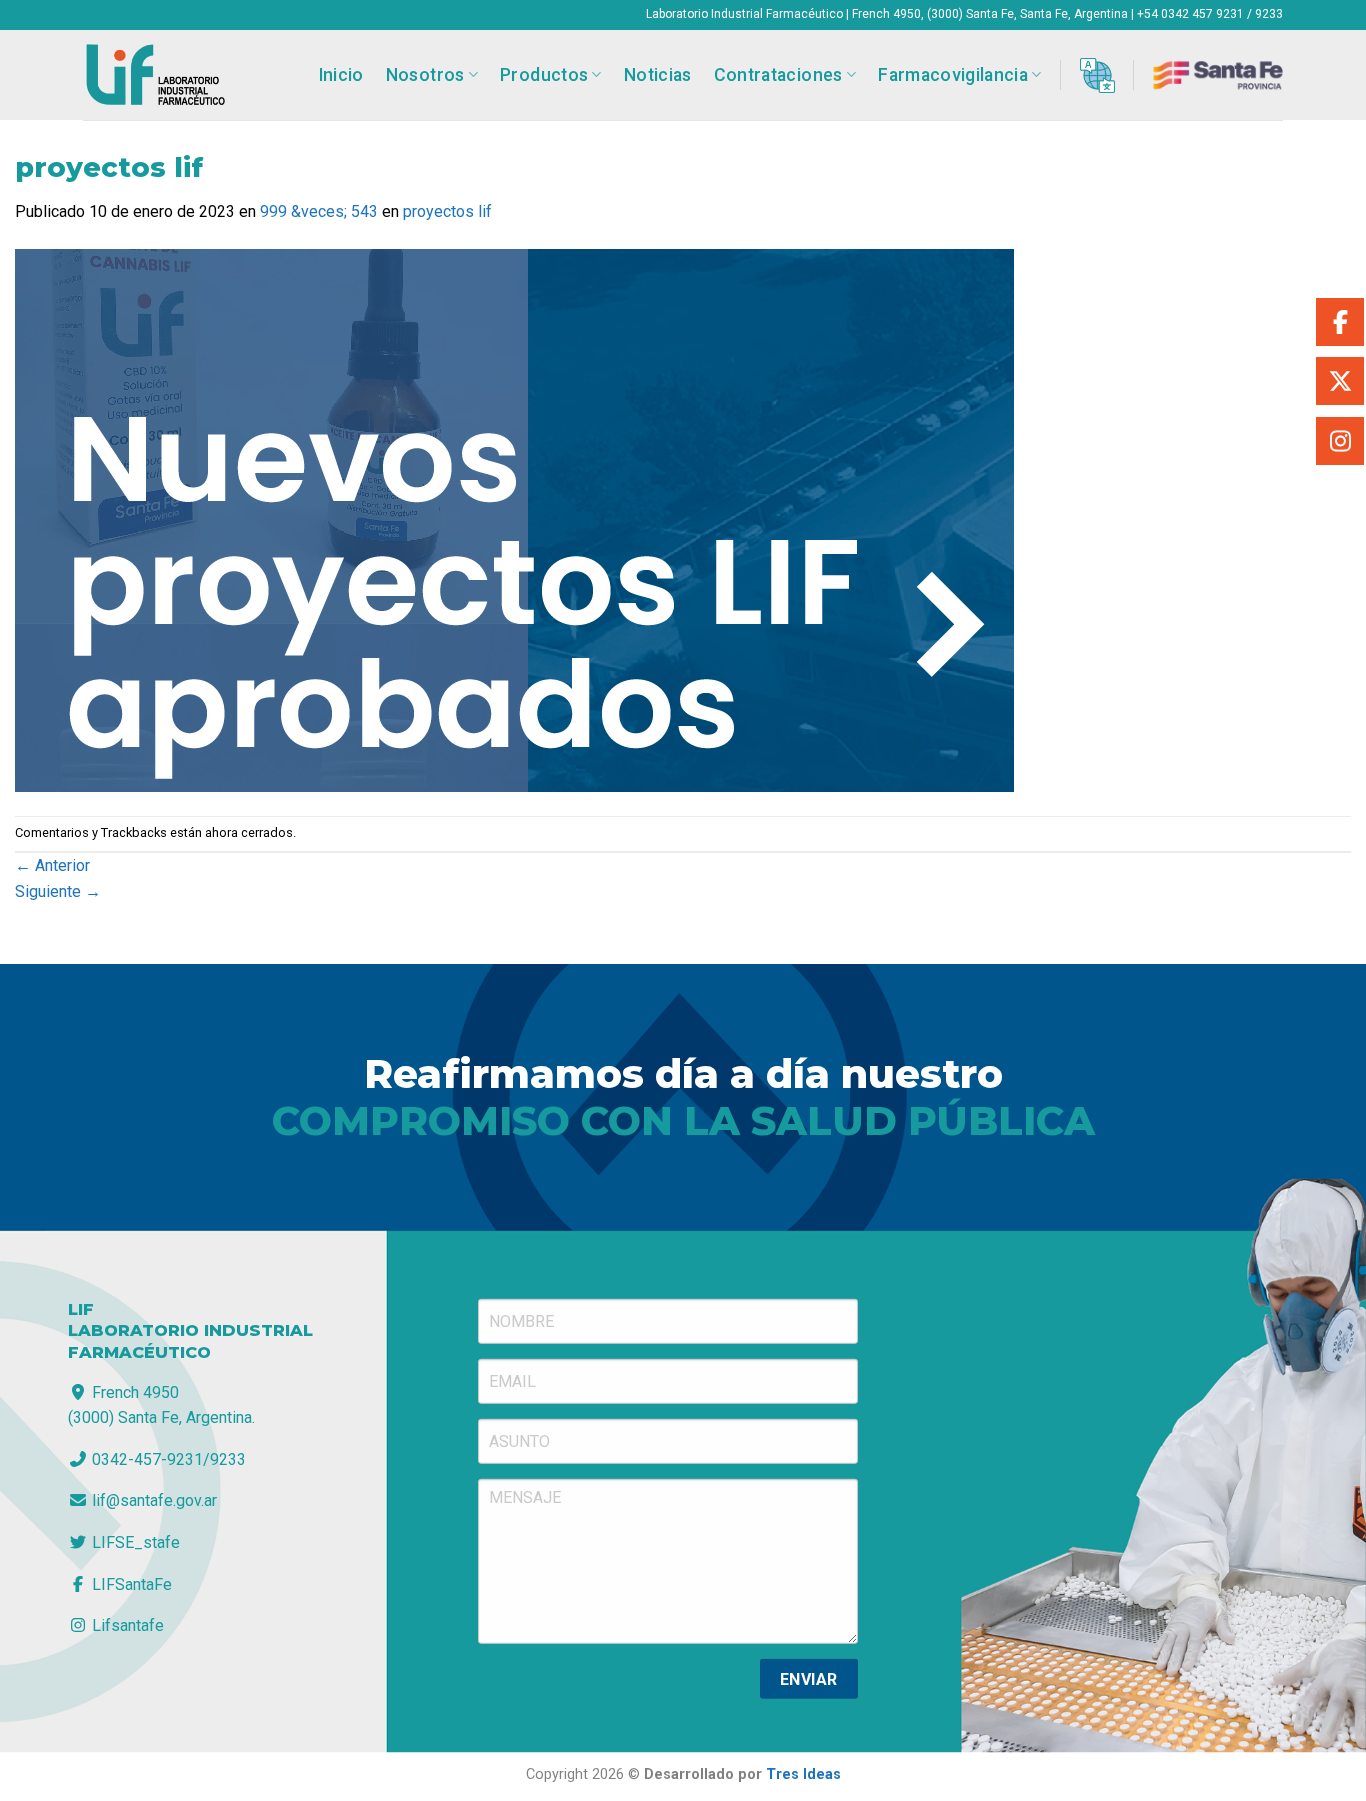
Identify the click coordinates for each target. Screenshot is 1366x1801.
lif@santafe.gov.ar (152, 1500)
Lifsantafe (126, 1625)
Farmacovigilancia (953, 75)
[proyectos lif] (514, 518)
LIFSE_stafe (134, 1542)
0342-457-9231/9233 (167, 1459)
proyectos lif (447, 211)
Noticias (658, 75)
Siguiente (58, 891)
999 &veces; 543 (319, 211)
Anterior (52, 865)
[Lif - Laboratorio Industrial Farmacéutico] (155, 75)
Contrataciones (778, 75)
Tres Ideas (803, 1774)
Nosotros (425, 75)
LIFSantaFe (130, 1583)
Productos (544, 75)
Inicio (341, 75)
